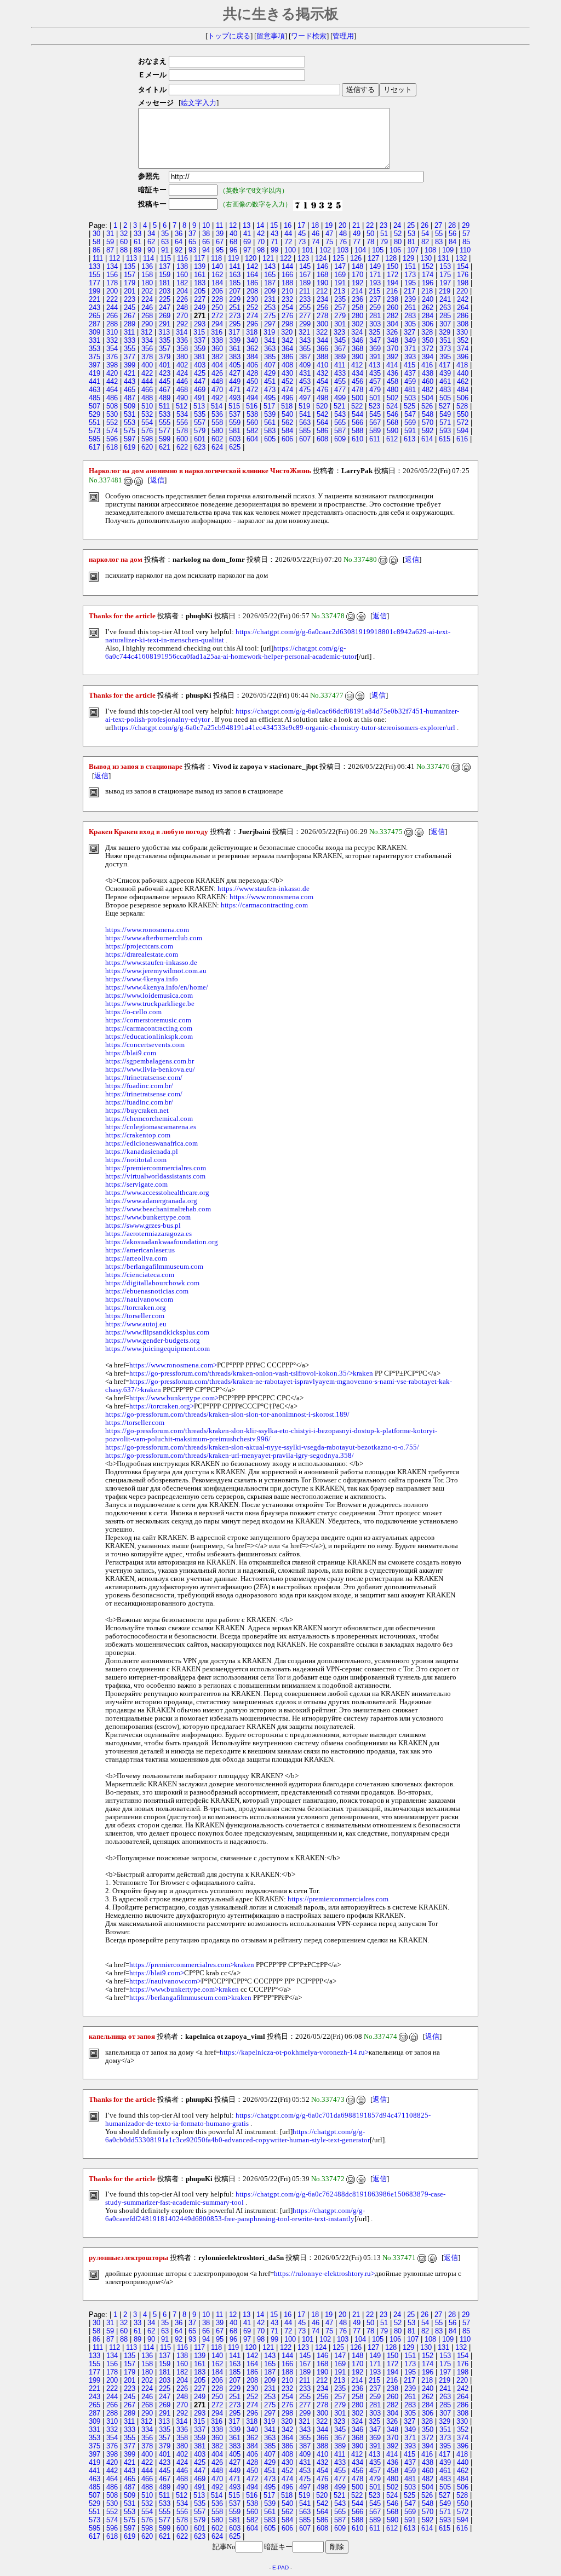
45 (302, 234)
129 (408, 258)
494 (252, 398)
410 (322, 365)
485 (95, 398)
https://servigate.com (136, 1185)
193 (375, 283)
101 (308, 250)
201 (130, 291)
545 (375, 414)
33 (138, 234)
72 (288, 242)
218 (427, 291)
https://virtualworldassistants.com (155, 1176)
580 (217, 431)
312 (147, 332)
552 (112, 422)
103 (343, 250)
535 (200, 414)
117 (199, 258)
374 (463, 349)
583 (270, 431)
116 (182, 258)
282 (393, 316)
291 (165, 324)
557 (200, 422)
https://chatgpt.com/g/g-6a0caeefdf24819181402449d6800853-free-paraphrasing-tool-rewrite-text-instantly (235, 2215)
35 (165, 234)
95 (220, 250)
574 (112, 431)
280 (357, 316)
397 (95, 365)
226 (182, 299)
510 (147, 406)
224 (147, 299)
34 (151, 234)
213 (339, 291)
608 (322, 439)
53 (411, 234)
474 (287, 390)
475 (305, 390)
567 (375, 422)
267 (130, 316)
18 (315, 225)
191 (340, 283)
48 (343, 234)
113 (131, 258)
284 (428, 316)
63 (165, 242)
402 (182, 365)
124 (321, 258)
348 (393, 340)
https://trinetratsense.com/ (144, 1078)
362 (252, 349)
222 (112, 299)
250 (217, 307)
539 (270, 414)
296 (252, 324)
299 (305, 324)
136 (147, 266)
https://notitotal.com (136, 1160)
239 (410, 299)
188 (287, 283)
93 (192, 250)
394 (428, 357)
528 (462, 406)
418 (462, 365)
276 (287, 316)
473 (270, 390)
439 (445, 373)
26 (425, 225)
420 (112, 373)
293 (200, 324)
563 (305, 422)
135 (130, 266)
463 (95, 390)
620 (147, 447)
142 (252, 266)
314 (182, 332)
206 (217, 291)
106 (395, 250)
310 (112, 332)
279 (340, 316)
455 (340, 381)
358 (182, 349)
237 (375, 299)
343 (305, 340)
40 (233, 234)
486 (112, 398)
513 (199, 406)
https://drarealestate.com (142, 955)
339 (235, 340)
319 (269, 332)
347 (375, 340)
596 (112, 439)
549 (445, 414)
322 (322, 332)
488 (147, 398)
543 (340, 414)
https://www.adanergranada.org (151, 1201)
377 (130, 357)
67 (220, 242)
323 (339, 332)
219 (445, 291)
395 (445, 357)
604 (252, 439)
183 (200, 283)
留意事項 (271, 36)
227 (200, 299)
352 (463, 340)
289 (130, 324)
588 (357, 431)
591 (410, 431)
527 (445, 406)
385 (270, 357)
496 (287, 398)
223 (130, 299)
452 (287, 381)
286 (463, 316)
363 (270, 349)
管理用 (343, 36)
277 (305, 316)
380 (182, 357)
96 (233, 250)
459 (410, 381)
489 (165, 398)
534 (182, 414)
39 (220, 234)
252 (252, 307)
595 (95, 439)
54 (425, 234)
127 (373, 258)
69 (247, 242)
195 (410, 283)
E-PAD (280, 2568)
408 (287, 365)
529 (95, 414)
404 (217, 365)
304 (393, 324)
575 (130, 431)
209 (270, 291)
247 (165, 307)
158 (147, 275)
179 (130, 283)
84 (453, 242)
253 (270, 307)
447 (200, 381)
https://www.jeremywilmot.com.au (156, 971)
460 (428, 381)
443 (130, 381)
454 (322, 381)
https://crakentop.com (138, 1135)
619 (130, 447)
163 (235, 275)
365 (305, 349)
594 (463, 431)
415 (410, 365)
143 (270, 266)
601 (200, 439)
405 (235, 365)
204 (182, 291)
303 (375, 324)
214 (357, 291)
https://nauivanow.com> (165, 1981)
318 (252, 332)
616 (462, 439)
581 (235, 431)
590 (393, 431)
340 (252, 340)
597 (130, 439)
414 (392, 365)
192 (357, 283)
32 (124, 234)
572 (463, 422)
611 (375, 439)
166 (287, 275)
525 (410, 406)
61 (138, 242)
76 (343, 242)
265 (95, 316)
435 (375, 373)
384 (252, 357)
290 (147, 324)
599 (165, 439)
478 (357, 390)
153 (445, 266)
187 (270, 283)
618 (112, 447)
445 (165, 381)
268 (147, 316)
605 (270, 439)
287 (95, 324)
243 (95, 307)
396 (463, 357)
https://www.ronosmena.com (271, 897)
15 (274, 225)
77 (357, 242)
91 (165, 250)
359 (200, 349)
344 (322, 340)
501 (375, 398)
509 (130, 406)
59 (110, 242)
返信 (157, 480)
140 (217, 266)
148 (357, 266)
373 (445, 349)
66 (206, 242)
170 (357, 275)
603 (235, 439)
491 (200, 398)
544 (357, 414)
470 (217, 390)
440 (463, 373)
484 (463, 390)
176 (463, 275)
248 (182, 307)
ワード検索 (309, 36)
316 (217, 332)
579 (200, 431)
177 (95, 283)
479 (375, 390)
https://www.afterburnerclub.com (154, 938)
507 (95, 406)
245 (130, 307)
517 (269, 406)
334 (147, 340)
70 (261, 242)
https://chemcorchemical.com (149, 1119)
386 (287, 357)
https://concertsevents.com (145, 1045)
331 (95, 340)
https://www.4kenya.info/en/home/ (157, 987)
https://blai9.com (131, 1053)
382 (217, 357)
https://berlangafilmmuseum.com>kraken (190, 1998)
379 (165, 357)
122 (286, 258)
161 (200, 275)
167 (305, 275)
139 (200, 266)
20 (342, 225)
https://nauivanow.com (139, 1300)
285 (445, 316)
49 (357, 234)
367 (340, 349)
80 (398, 242)
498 (322, 398)
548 (428, 414)
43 (274, 234)
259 (375, 307)
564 (322, 422)
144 (287, 266)
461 (445, 381)
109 (448, 250)
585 (305, 431)
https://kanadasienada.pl (142, 1152)
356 (147, 349)
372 (428, 349)
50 (370, 234)
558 (217, 422)
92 (179, 250)
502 (393, 398)
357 (165, 349)
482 (428, 390)
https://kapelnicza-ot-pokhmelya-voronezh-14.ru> (294, 2052)
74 (316, 242)
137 (165, 266)
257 (340, 307)
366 (322, 349)
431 (305, 373)
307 (445, 324)
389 (340, 357)
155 (95, 275)
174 (428, 275)
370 (393, 349)
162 (217, 275)
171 (375, 275)
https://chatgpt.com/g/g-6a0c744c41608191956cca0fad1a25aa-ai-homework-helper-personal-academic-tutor (231, 652)
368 (357, 349)
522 (357, 406)
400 (147, 365)
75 (329, 242)
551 (95, 422)
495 (270, 398)
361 (235, 349)
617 (95, 447)
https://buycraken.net (137, 1111)
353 (95, 349)
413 (374, 365)
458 (393, 381)
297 (270, 324)
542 (322, 414)
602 (217, 439)
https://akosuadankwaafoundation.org (162, 1242)
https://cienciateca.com (140, 1275)
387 (305, 357)
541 (305, 414)
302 (357, 324)
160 (182, 275)
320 (287, 332)
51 (384, 234)
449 (235, 381)
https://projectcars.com (139, 946)
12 (233, 225)
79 (384, 242)
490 (182, 398)
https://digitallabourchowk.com (152, 1283)
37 (192, 234)
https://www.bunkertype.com (148, 1217)
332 (112, 340)
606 (287, 439)
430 (287, 373)
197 (445, 283)
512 (182, 406)
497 (305, 398)
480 (393, 390)
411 (340, 365)
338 (217, 340)
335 (165, 340)
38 (206, 234)
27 (438, 225)
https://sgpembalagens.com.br (150, 1061)
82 (425, 242)
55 (439, 234)
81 (411, 242)
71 (274, 242)
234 (322, 299)
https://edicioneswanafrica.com (151, 1143)
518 (287, 406)
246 (147, 307)
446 (182, 381)
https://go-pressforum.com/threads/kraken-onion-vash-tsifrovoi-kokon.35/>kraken (251, 1373)
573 (95, 431)
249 (200, 307)
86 (96, 250)
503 (410, 398)
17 (301, 225)
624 (217, 447)
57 (466, 234)
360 (217, 349)
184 (217, 283)
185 (235, 283)
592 (428, 431)
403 (200, 365)
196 (428, 283)
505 (445, 398)
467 (165, 390)
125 (338, 258)
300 (322, 324)
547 (410, 414)
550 (463, 414)
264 (463, 307)
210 (287, 291)
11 (219, 225)
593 (445, 431)
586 (322, 431)
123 (303, 258)
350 (428, 340)
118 (216, 258)
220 (462, 291)
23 (383, 225)
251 (235, 307)
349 (410, 340)
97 (247, 250)
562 (287, 422)
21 (356, 225)
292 (182, 324)
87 (110, 250)
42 (261, 234)
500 (357, 398)
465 (130, 390)
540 (287, 414)
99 (274, 250)
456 (357, 381)
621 (165, 447)
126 (356, 258)
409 (305, 365)
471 (235, 390)
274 (252, 316)
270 (182, 316)
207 (235, 291)
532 (147, 414)
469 (200, 390)
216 (392, 291)
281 (375, 316)
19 (329, 225)
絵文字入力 (199, 103)
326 (392, 332)
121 (268, 258)
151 (410, 266)
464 (112, 390)
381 (200, 357)
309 (95, 332)
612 (392, 439)
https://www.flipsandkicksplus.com (157, 1332)
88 (124, 250)
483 (445, 390)
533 (165, 414)
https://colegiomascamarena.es (151, 1127)
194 (393, 283)
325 (374, 332)
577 (165, 431)
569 (410, 422)
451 (270, 381)
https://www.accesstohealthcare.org (157, 1193)
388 (322, 357)
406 (252, 365)
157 (130, 275)
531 (130, 414)
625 (235, 447)
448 (217, 381)
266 (112, 316)
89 (138, 250)
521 (339, 406)
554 (147, 422)
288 (112, 324)
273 (235, 316)
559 (235, 422)
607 (305, 439)
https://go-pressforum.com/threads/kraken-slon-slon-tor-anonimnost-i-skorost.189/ (227, 1415)
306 (428, 324)
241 (445, 299)
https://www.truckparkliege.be (150, 1004)
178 (112, 283)
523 (374, 406)
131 (443, 258)
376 (112, 357)
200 (112, 291)
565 (340, 422)
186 (252, 283)
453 (305, 381)
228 (217, 299)
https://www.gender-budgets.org (153, 1341)
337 (200, 340)
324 (357, 332)
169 (340, 275)
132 (461, 258)
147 (340, 266)
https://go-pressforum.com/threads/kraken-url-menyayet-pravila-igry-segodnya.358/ (230, 1456)
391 (375, 357)
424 (182, 373)
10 (206, 225)
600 (182, 439)
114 (148, 258)
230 (252, 299)
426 (217, 373)
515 (234, 406)
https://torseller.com (135, 1316)
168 (322, 275)
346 (357, 340)
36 (179, 234)
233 (305, 299)
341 (270, 340)
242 (463, 299)
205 (200, 291)
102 (325, 250)
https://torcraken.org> (162, 1406)
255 (305, 307)
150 (393, 266)
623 (200, 447)
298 (287, 324)
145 (305, 266)
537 (235, 414)
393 (410, 357)
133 (95, 266)
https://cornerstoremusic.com (148, 1020)
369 (375, 349)
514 (217, 406)
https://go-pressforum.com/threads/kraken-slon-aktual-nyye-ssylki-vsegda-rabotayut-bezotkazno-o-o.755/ (262, 1447)
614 (427, 439)
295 (235, 324)
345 (340, 340)
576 (147, 431)
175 (445, 275)
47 (329, 234)
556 (182, 422)
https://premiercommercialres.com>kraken (192, 1965)
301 (340, 324)
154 (463, 266)
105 (378, 250)
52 (398, 234)
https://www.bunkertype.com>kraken (184, 1990)
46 (316, 234)
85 (466, 242)
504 (428, 398)
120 (251, 258)
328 (427, 332)
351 (445, 340)
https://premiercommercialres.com (156, 1168)
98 (261, 250)
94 (206, 250)
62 (151, 242)
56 (453, 234)
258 (357, 307)
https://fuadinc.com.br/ (139, 1086)
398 (112, 365)
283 (410, 316)
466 (147, 390)
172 (393, 275)
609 (340, 439)
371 (410, 349)
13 (247, 225)
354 (112, 349)
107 (413, 250)
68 (233, 242)
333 (130, 340)
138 (182, 266)
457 (375, 381)
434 (357, 373)
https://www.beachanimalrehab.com (158, 1209)
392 (393, 357)
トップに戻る (229, 36)
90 (151, 250)
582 (252, 431)
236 (357, 299)
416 (427, 365)
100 (290, 250)
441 (95, 381)
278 (322, 316)
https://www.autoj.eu (136, 1324)
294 (217, 324)
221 (95, 299)
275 (270, 316)
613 (410, 439)
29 (466, 225)
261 (410, 307)
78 (370, 242)
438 (428, 373)
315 (199, 332)
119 (233, 258)
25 (411, 225)
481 (410, 390)
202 (147, 291)
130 (426, 258)
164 (252, 275)
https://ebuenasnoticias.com (147, 1291)
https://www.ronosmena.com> (173, 1365)
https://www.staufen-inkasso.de (264, 889)
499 (340, 398)
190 (322, 283)
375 (95, 357)
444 (147, 381)
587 (340, 431)
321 (304, 332)
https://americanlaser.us (140, 1250)
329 (445, 332)
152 (428, 266)
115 (165, 258)
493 (235, 398)
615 (445, 439)
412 (357, 365)
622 (182, 447)
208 (252, 291)
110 (465, 250)
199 (95, 291)
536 (217, 414)
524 (392, 406)
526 (427, 406)
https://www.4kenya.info (142, 979)
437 (410, 373)
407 (270, 365)
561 (270, 422)
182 (182, 283)
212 (322, 291)
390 (357, 357)
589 (375, 431)
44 (288, 234)
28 (452, 225)
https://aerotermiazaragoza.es (148, 1234)
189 (305, 283)
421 (130, 373)
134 (112, 266)
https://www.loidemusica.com (149, 996)
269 (165, 316)
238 (393, 299)
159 (165, 275)
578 (182, 431)
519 (304, 406)
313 (164, 332)
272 (217, 316)
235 (340, 299)
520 (322, 406)
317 (234, 332)
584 (287, 431)
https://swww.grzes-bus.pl (143, 1226)
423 (165, 373)
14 (260, 225)
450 (252, 381)
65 (192, 242)
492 (217, 398)
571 (445, 422)
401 (165, 365)
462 (463, 381)
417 (445, 365)
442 (112, 381)
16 (288, 225)
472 (252, 390)
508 (112, 406)
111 (98, 258)
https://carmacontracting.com (264, 905)
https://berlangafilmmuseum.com (154, 1267)
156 (112, 275)
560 (252, 422)
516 (252, 406)
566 (357, 422)
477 (340, 390)
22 (370, 225)
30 (96, 234)
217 (410, 291)
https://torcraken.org (136, 1308)
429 (270, 373)
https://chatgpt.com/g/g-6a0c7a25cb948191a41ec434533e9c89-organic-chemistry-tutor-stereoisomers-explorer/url (284, 728)
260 (393, 307)
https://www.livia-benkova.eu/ (150, 1069)
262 (428, 307)
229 (235, 299)
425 (200, 373)
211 (305, 291)
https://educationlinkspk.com (149, 1037)
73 (302, 242)
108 (430, 250)
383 (235, 357)
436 (393, 373)
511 (164, 406)
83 (439, 242)
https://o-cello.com (133, 1012)
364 (287, 349)
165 (270, 275)
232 (287, 299)
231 (270, 299)
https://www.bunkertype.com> (174, 1398)
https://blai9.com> (157, 1973)
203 (165, 291)
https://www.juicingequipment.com (158, 1349)
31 (110, 234)
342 (287, 340)
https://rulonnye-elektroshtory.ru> (324, 2274)
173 (410, 275)
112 (115, 258)
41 (247, 234)
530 (112, 414)
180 (147, 283)
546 (393, 414)
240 (428, 299)
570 (428, 422)
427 (235, 373)
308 (463, 324)
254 (287, 307)
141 (235, 266)
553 (130, 422)
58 (96, 242)
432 (322, 373)
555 (165, 422)
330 (462, 332)
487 (130, 398)
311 (129, 332)
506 (463, 398)
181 (165, 283)
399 (130, 365)
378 (147, 357)
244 (112, 307)
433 (340, 373)
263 (445, 307)
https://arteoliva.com (136, 1258)
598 (147, 439)
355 (130, 349)
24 (397, 225)
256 (322, 307)
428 (252, 373)
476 (322, 390)
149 (375, 266)
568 (393, 422)
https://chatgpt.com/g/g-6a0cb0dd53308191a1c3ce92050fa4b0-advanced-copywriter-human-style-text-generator (237, 2136)
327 (410, 332)
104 (360, 250)
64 (179, 242)
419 (95, 373)
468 (182, 390)
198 (463, 283)
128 (391, 258)
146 (322, 266)
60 (124, 242)
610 (357, 439)
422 (147, 373)
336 (182, 340)
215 (374, 291)
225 (165, 299)
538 (252, 414)
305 (410, 324)
